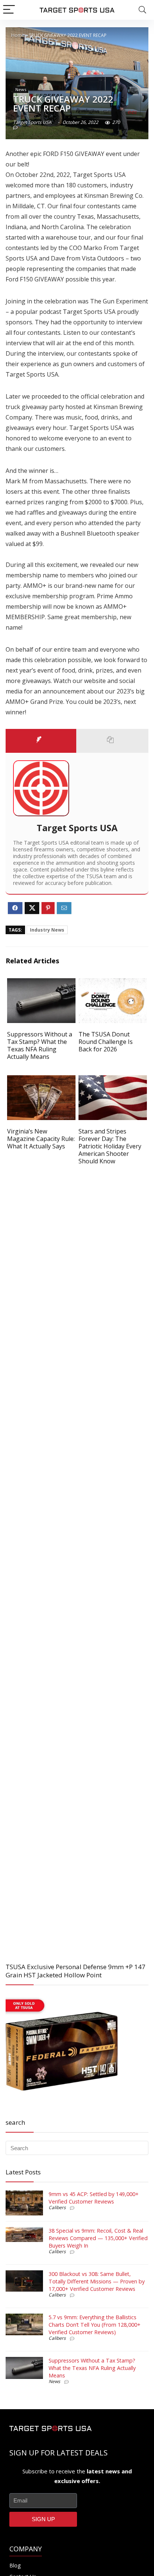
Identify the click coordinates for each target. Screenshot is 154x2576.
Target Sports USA (32, 122)
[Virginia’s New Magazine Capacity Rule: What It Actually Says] (41, 1080)
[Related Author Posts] (113, 741)
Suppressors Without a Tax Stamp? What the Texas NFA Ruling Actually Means (40, 1045)
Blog (15, 2565)
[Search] (142, 10)
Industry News (47, 930)
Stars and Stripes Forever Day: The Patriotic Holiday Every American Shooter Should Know (110, 1146)
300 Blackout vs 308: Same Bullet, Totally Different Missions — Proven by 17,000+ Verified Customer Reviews (97, 2281)
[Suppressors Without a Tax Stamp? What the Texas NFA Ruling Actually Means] (41, 983)
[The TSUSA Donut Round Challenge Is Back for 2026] (113, 983)
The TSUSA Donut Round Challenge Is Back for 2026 (106, 1042)
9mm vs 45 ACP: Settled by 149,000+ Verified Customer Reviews (94, 2198)
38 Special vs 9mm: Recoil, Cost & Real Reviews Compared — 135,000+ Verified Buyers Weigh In (98, 2238)
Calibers (57, 2207)
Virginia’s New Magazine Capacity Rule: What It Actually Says (41, 1139)
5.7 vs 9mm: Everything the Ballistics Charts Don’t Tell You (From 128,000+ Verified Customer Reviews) (95, 2325)
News (21, 89)
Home (18, 35)
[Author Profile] (41, 741)
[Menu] (9, 10)
